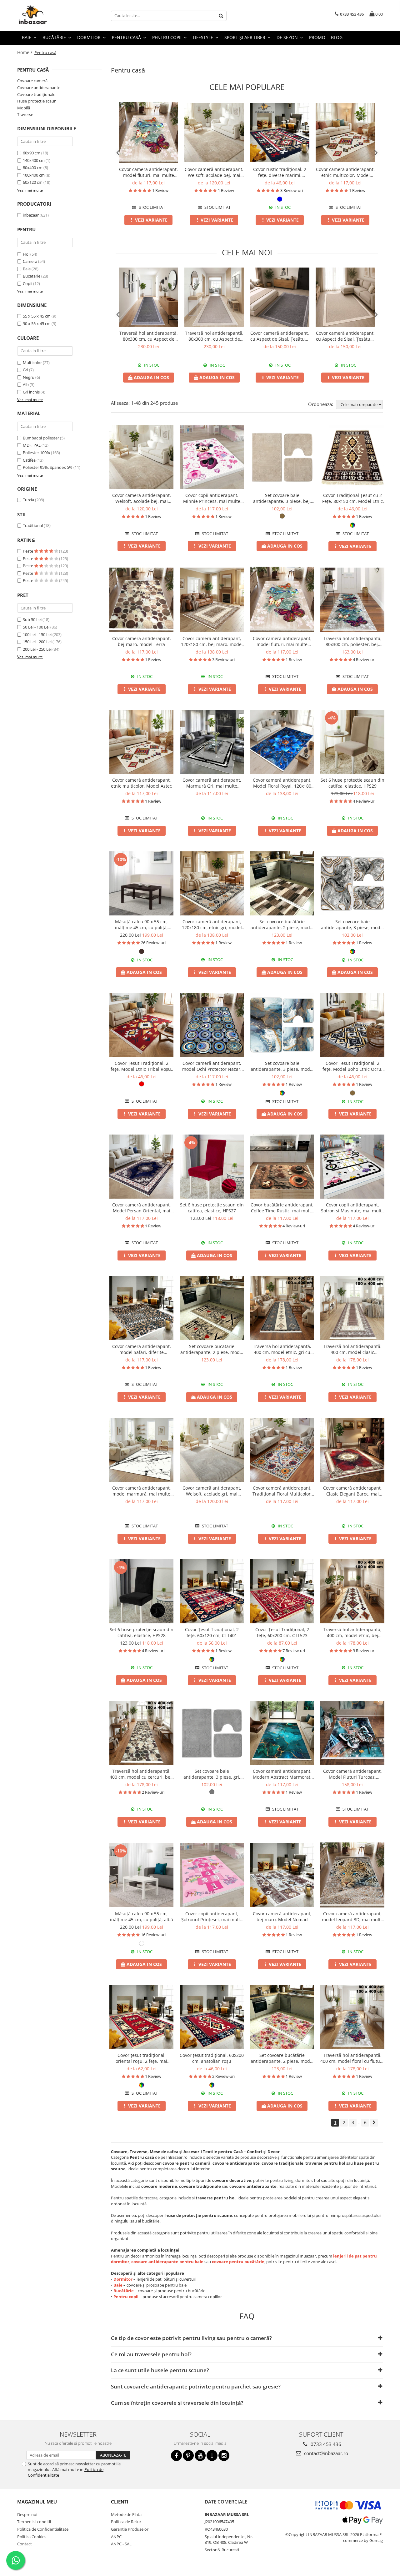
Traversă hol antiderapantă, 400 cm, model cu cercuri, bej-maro (141, 1774)
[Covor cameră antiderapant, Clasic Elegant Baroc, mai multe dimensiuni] (352, 1450)
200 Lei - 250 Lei (37, 649)
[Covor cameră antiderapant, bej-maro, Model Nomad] (282, 1875)
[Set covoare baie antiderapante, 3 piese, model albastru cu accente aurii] (282, 1025)
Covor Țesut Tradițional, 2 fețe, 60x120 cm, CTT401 (212, 1632)
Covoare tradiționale (36, 94)
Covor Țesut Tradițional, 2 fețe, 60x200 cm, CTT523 (282, 1632)
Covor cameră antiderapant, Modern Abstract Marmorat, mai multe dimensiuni (282, 1774)
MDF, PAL (32, 445)
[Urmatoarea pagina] (374, 2123)
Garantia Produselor (130, 2529)
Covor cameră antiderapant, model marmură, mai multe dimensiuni (142, 1491)
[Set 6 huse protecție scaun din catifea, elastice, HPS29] (352, 742)
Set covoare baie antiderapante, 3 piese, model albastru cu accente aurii (282, 1066)
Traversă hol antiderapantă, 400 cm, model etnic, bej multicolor (352, 1632)
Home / (25, 52)
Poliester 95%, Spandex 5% (48, 467)
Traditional (33, 525)
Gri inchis (31, 392)
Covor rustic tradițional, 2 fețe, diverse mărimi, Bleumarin (280, 172)
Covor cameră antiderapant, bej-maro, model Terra (142, 641)
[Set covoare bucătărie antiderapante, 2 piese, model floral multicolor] (282, 2017)
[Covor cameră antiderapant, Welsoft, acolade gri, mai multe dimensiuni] (212, 1450)
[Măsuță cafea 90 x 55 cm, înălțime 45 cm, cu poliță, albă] (141, 1875)
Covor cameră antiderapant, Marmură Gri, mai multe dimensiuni (212, 783)
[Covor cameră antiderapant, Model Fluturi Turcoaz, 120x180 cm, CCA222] (352, 1733)
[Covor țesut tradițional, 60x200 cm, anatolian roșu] (212, 2017)
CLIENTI (120, 2502)
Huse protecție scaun (37, 101)
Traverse (25, 114)
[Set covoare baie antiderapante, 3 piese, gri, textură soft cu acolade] (212, 1733)
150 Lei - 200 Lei (37, 642)
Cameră (30, 261)
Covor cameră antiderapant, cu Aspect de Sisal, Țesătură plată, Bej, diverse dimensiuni (345, 336)
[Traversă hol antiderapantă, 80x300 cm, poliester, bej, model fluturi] (352, 600)
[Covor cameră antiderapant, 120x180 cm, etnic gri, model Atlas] (212, 883)
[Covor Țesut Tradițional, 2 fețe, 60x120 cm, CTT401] (212, 1591)
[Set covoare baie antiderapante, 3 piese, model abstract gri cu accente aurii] (352, 883)
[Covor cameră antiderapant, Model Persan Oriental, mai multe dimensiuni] (141, 1167)
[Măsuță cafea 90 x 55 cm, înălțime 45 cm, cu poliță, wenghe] (141, 883)
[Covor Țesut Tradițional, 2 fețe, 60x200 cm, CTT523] (282, 1591)
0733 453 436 (325, 2444)
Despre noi (27, 2514)
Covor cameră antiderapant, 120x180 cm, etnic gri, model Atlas (212, 925)
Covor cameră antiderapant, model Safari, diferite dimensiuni (142, 1349)
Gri (25, 370)
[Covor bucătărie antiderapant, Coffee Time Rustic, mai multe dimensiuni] (282, 1167)
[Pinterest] (188, 2456)
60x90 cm (32, 153)
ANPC (116, 2537)
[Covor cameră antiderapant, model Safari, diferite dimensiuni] (141, 1308)
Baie (27, 269)
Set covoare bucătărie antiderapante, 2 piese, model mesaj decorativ (212, 1349)
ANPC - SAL (121, 2544)
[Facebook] (176, 2456)
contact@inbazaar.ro (325, 2453)
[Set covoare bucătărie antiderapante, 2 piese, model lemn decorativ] (282, 883)
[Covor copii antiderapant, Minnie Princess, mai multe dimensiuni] (212, 457)
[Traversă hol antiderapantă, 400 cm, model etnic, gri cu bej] (282, 1308)
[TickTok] (212, 2456)
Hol (26, 254)
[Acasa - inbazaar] (48, 16)
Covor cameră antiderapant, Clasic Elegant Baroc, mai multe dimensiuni (352, 1491)
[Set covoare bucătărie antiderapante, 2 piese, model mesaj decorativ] (212, 1308)
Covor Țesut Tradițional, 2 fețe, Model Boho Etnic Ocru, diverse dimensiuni (352, 1066)
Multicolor (32, 363)
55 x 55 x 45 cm (37, 316)
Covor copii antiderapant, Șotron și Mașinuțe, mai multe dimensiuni (352, 1208)
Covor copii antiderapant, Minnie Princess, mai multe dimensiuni (212, 498)
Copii (27, 283)
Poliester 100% (36, 453)
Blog (337, 37)
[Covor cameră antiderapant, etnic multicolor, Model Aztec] (345, 133)
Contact (25, 2544)
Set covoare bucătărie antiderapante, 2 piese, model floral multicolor (282, 2058)
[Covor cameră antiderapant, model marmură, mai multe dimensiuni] (141, 1450)
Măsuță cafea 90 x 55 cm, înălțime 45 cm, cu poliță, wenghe (141, 925)
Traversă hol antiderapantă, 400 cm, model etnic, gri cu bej (282, 1349)
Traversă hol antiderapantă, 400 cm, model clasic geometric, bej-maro (352, 1349)
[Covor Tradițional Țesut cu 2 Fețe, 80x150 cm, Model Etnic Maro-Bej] (352, 457)
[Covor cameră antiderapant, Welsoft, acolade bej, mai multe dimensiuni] (214, 133)
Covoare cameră (32, 81)
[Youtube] (200, 2456)
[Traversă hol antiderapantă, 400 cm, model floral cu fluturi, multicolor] (352, 2017)
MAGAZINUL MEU (37, 2502)
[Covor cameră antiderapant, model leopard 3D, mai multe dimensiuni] (352, 1875)
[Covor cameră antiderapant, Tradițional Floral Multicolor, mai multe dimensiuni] (282, 1450)
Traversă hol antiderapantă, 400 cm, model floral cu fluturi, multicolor (352, 2058)
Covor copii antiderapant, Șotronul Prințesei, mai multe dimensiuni (212, 1917)
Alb (26, 384)
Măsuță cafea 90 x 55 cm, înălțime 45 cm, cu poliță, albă (142, 1917)
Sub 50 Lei (32, 619)
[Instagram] (224, 2456)
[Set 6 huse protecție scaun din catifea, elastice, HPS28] (141, 1591)
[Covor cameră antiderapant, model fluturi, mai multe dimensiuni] (148, 133)
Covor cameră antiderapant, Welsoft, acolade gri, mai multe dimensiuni (212, 1491)
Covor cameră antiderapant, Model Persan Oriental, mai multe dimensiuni (142, 1208)
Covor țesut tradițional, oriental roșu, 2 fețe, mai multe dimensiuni (141, 2058)
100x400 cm (34, 175)
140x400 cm (34, 160)
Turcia (28, 500)
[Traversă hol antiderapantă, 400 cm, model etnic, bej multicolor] (352, 1591)
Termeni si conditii (34, 2522)
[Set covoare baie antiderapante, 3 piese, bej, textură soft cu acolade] (282, 457)
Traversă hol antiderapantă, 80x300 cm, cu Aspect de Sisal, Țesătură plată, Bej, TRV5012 (214, 336)
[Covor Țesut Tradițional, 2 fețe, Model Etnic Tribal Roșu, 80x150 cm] (141, 1025)
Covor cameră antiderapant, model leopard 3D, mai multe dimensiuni (352, 1917)
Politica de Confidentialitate (43, 2529)
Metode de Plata (126, 2514)
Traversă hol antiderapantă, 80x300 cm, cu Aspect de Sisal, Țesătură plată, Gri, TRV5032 (149, 336)
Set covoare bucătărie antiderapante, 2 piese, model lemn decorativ (282, 925)
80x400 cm (33, 168)
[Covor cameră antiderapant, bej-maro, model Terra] (141, 600)
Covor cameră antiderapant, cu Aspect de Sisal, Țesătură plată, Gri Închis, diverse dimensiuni (280, 336)
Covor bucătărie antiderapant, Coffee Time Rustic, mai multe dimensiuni (282, 1208)
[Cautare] (221, 16)
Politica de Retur (126, 2522)
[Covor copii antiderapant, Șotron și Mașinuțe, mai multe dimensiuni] (352, 1167)
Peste (28, 551)
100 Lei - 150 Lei (37, 634)
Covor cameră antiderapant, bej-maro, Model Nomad (282, 1917)
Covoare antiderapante (39, 88)
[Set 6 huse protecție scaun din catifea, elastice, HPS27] (212, 1167)
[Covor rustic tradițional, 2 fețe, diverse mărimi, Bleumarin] (280, 133)
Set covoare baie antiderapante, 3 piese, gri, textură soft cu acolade (212, 1774)
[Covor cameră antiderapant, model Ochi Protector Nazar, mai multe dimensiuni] (212, 1025)
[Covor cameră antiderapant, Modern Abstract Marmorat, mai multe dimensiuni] (282, 1733)
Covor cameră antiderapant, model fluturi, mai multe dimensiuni (148, 172)
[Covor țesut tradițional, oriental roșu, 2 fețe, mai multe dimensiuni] (141, 2017)
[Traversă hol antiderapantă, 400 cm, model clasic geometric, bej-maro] (352, 1308)
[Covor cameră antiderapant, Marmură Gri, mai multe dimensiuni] (212, 742)
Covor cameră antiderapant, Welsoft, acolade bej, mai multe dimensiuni (214, 172)
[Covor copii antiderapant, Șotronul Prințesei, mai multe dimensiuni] (212, 1875)
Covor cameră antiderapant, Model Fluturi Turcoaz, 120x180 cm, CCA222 (352, 1774)
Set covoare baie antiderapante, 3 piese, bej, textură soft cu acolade (282, 498)
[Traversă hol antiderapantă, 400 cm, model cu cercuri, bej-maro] (141, 1733)
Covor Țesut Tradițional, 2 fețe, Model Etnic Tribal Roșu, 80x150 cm (141, 1066)
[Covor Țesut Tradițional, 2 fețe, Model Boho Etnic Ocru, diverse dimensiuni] (352, 1025)
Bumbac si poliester (41, 438)
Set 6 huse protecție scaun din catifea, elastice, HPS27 (212, 1208)
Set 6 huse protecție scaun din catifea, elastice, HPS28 (142, 1632)
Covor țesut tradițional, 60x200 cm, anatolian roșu (212, 2058)
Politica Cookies (32, 2537)
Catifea (29, 460)
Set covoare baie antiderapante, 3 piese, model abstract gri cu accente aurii (352, 925)
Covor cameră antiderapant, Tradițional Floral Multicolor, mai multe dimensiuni (282, 1491)
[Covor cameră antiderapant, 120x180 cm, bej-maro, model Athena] (212, 600)
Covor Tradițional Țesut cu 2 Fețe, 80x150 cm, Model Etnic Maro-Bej (352, 498)
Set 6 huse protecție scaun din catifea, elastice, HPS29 (352, 783)
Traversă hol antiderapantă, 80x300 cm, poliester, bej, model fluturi (352, 641)
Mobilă (24, 108)
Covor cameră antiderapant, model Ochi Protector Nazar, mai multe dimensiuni (212, 1066)
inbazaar (31, 215)
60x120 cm (33, 182)
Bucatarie (32, 276)
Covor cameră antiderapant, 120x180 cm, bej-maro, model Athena (212, 641)
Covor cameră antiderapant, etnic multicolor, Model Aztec (345, 172)
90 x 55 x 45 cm (37, 323)
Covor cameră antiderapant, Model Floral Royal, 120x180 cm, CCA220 (282, 783)
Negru (29, 377)
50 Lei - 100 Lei (36, 627)
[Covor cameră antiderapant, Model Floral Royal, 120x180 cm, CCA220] (282, 742)
